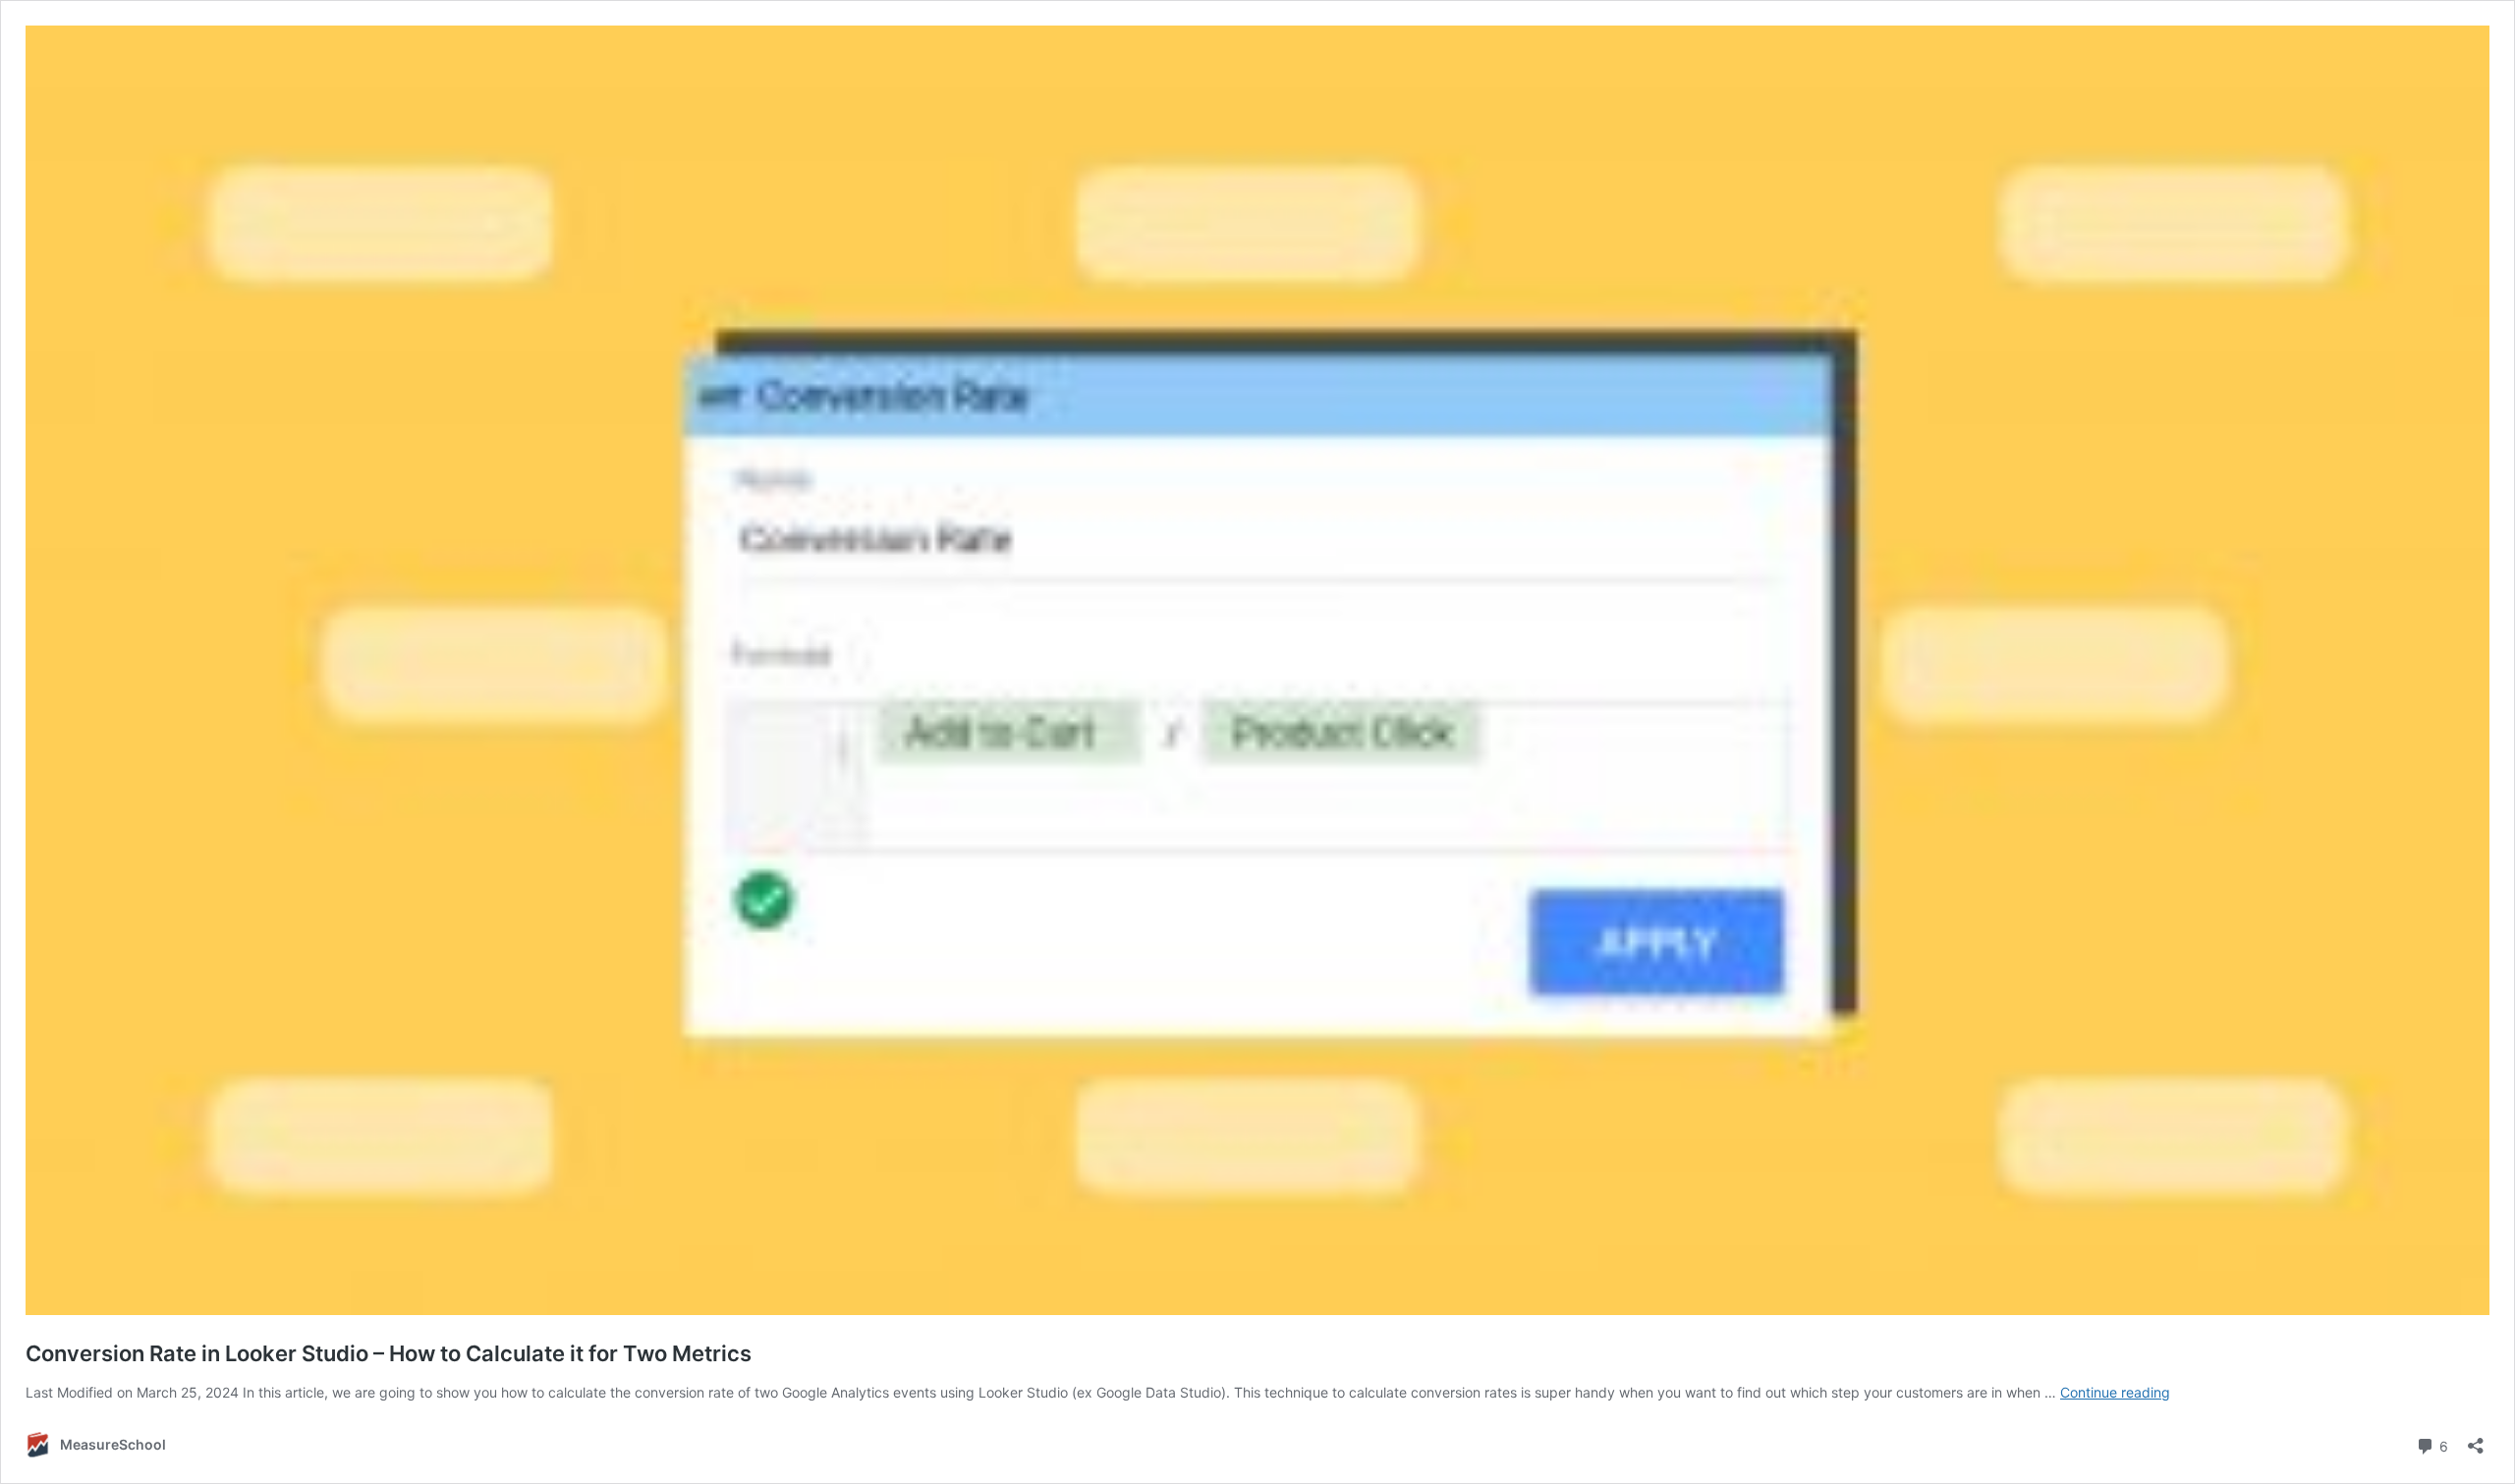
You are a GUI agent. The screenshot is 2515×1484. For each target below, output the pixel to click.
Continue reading (2115, 1392)
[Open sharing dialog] (2476, 1439)
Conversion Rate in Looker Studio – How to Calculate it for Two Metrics (389, 1353)
